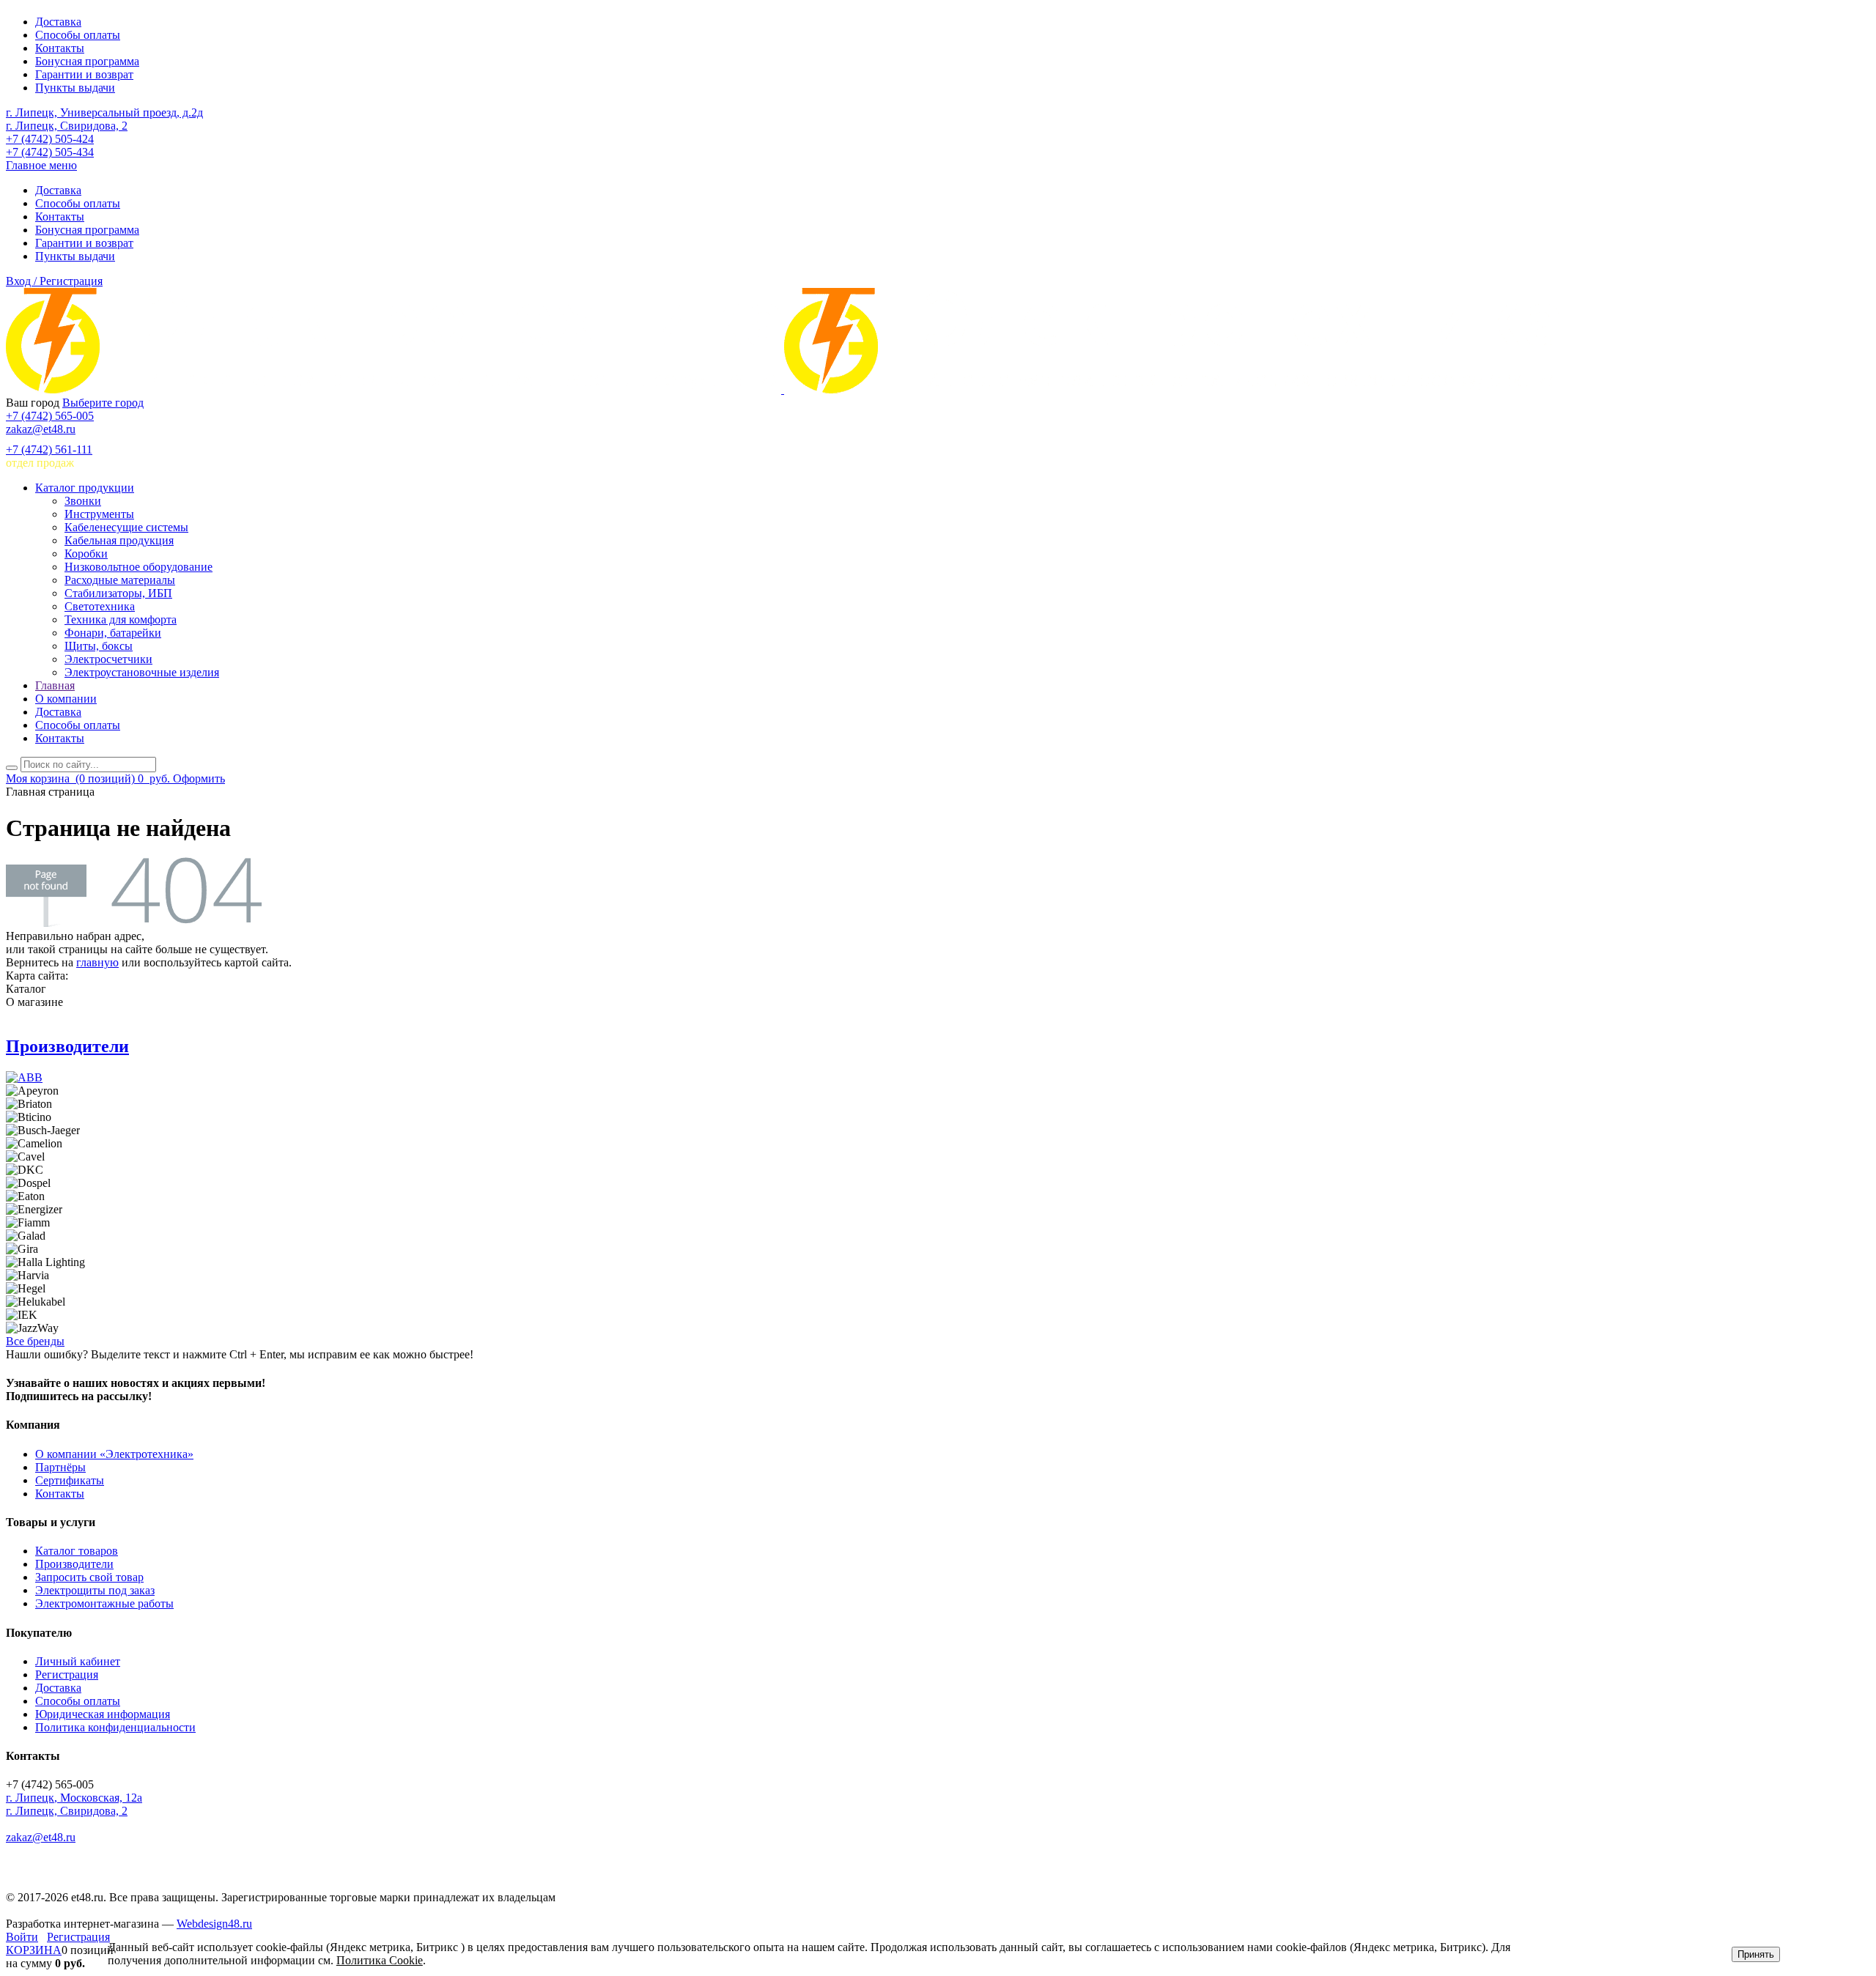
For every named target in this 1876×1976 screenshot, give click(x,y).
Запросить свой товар (89, 1577)
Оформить (199, 778)
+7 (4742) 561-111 (49, 449)
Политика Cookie (380, 1960)
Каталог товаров (77, 1551)
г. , (74, 1798)
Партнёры (60, 1467)
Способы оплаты (78, 35)
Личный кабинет (78, 1661)
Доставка (58, 22)
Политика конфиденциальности (115, 1727)
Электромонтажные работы (104, 1603)
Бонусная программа (87, 61)
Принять (1756, 1954)
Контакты (60, 48)
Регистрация (67, 1675)
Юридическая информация (103, 1714)
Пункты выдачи (75, 88)
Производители (67, 1046)
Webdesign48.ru (214, 1924)
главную (97, 962)
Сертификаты (70, 1480)
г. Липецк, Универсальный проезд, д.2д (104, 112)
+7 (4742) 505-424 (50, 139)
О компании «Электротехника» (114, 1454)
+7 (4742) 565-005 (50, 416)
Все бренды (35, 1341)
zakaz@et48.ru (41, 429)
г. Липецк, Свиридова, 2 (67, 126)
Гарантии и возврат (84, 74)
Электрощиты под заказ (95, 1590)
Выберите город (103, 403)
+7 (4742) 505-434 (50, 152)
